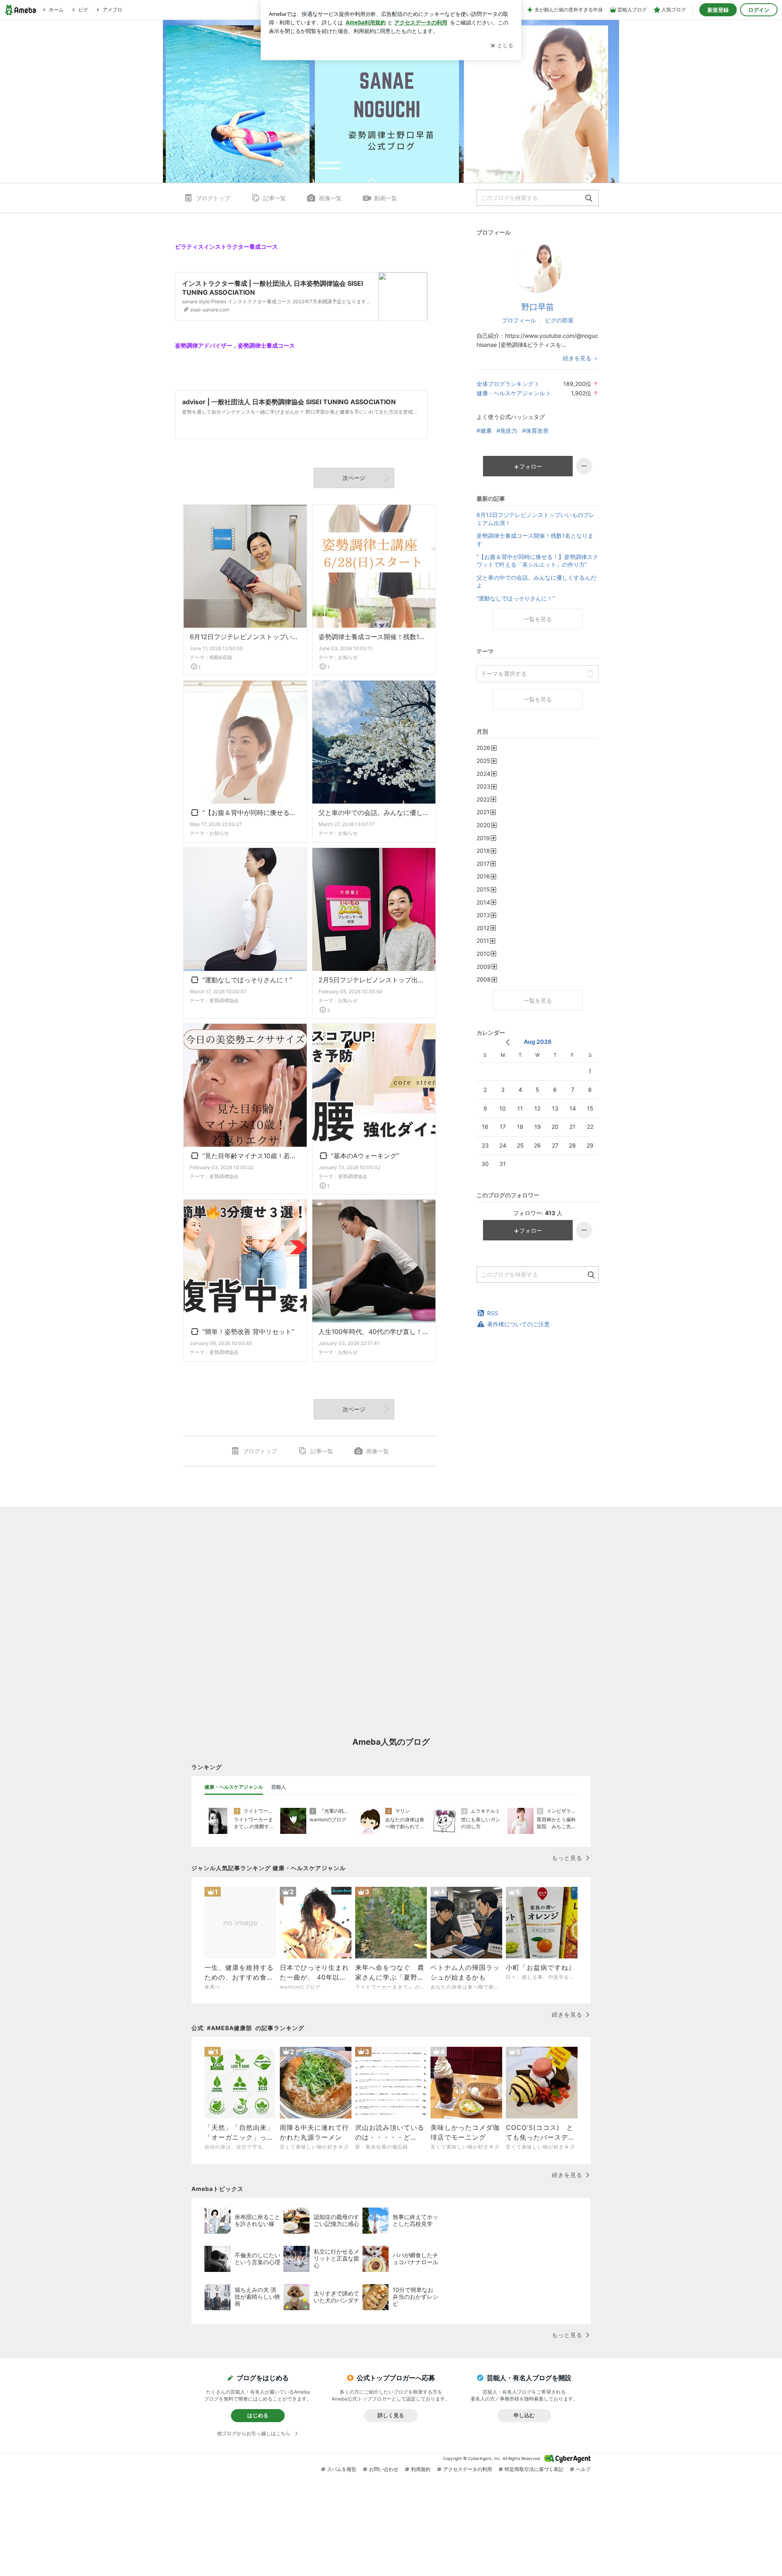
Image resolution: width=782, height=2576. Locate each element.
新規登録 (718, 10)
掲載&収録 (221, 657)
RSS (493, 1313)
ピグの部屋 (559, 320)
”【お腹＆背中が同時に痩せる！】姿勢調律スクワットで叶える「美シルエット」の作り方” (250, 813)
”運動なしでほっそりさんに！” (246, 981)
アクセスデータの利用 (468, 2469)
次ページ (354, 478)
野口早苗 (538, 307)
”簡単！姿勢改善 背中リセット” (247, 1332)
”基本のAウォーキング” (364, 1157)
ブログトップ (213, 198)
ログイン (759, 10)
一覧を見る (538, 619)
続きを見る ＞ (581, 358)
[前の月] (508, 1042)
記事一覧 (275, 198)
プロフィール (519, 320)
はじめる (258, 2415)
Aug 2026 (538, 1042)
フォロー (531, 466)
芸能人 (279, 1787)
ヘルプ (583, 2469)
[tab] (234, 1787)
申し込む (524, 2415)
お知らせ (348, 657)
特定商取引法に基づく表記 (534, 2469)
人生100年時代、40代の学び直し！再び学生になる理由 (374, 1332)
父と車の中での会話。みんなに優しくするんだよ (374, 813)
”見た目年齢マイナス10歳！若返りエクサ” (250, 1157)
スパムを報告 (342, 2469)
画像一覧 (330, 198)
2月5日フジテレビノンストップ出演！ (374, 980)
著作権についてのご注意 (518, 1324)
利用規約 (421, 2469)
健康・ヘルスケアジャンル (511, 393)
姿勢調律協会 (224, 1000)
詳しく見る (391, 2415)
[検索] (589, 198)
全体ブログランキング (505, 384)
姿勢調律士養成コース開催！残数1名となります (374, 637)
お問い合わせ (384, 2469)
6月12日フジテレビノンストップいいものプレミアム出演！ (245, 637)
